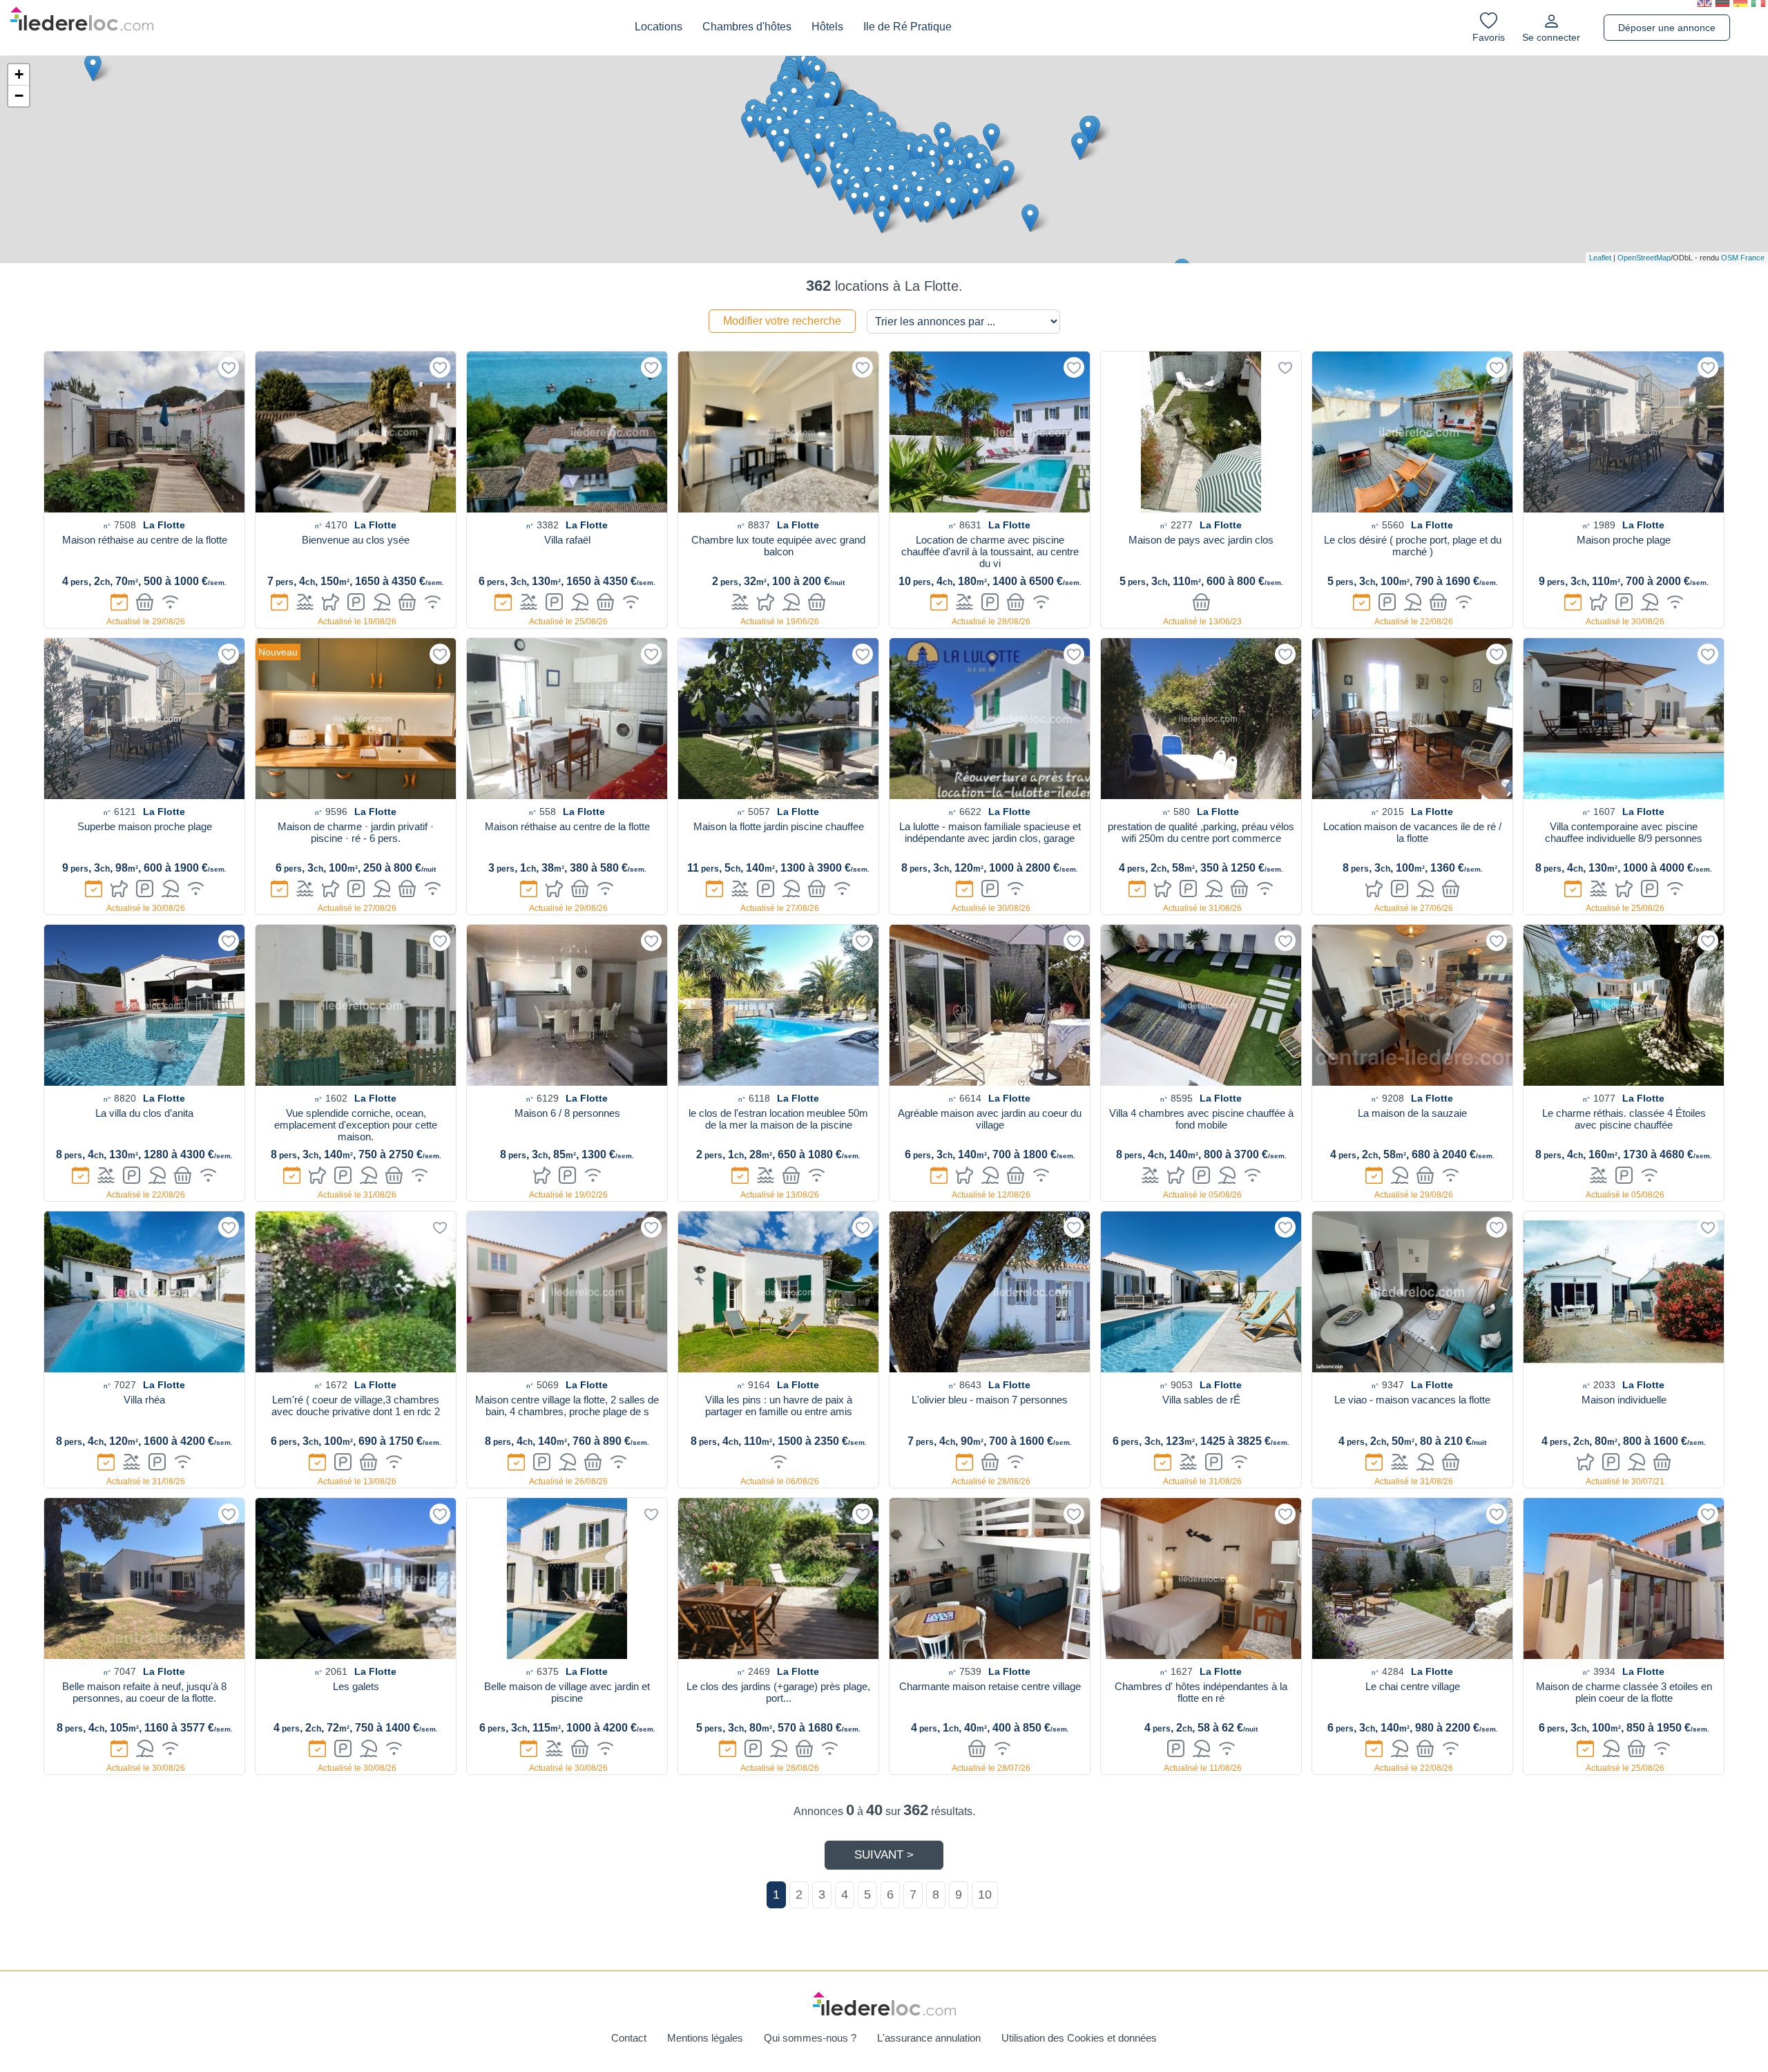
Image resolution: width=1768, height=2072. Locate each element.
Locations (659, 27)
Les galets (356, 1686)
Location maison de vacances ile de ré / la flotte (1412, 832)
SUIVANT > (884, 1855)
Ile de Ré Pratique (907, 27)
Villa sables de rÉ (1201, 1400)
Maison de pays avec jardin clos (1201, 540)
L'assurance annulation (929, 2038)
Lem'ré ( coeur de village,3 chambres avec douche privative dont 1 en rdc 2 (356, 1406)
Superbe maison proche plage (145, 826)
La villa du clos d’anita (144, 1113)
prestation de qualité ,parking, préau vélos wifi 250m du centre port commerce (1201, 832)
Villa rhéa (144, 1400)
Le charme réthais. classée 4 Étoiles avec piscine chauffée (1624, 1119)
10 (985, 1894)
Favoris (1489, 37)
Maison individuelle (1624, 1400)
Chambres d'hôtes (747, 27)
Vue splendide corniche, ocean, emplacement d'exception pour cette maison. (356, 1125)
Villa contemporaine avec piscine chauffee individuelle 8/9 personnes (1624, 832)
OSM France (1743, 258)
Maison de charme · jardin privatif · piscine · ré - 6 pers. (356, 832)
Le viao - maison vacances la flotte (1412, 1400)
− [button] (19, 96)
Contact (629, 2038)
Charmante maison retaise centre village (990, 1686)
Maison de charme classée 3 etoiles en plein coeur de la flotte (1624, 1692)
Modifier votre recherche (782, 321)
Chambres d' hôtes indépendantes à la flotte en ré (1201, 1692)
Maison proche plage (1624, 540)
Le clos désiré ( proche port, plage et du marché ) (1413, 546)
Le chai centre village (1413, 1686)
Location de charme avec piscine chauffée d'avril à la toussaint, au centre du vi (990, 551)
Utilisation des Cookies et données (1079, 2038)
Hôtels (827, 27)
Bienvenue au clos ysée (356, 540)
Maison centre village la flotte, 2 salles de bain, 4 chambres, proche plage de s (567, 1406)
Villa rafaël (567, 540)
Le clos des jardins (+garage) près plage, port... (778, 1692)
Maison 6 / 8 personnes (567, 1113)
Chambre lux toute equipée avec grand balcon (778, 546)
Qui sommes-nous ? (810, 2038)
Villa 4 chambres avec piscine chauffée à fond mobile (1201, 1119)
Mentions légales (705, 2038)
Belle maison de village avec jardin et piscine (567, 1692)
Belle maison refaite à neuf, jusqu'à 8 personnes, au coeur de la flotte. (144, 1692)
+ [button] (19, 74)
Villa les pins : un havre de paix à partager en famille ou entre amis (779, 1406)
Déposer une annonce (1667, 28)
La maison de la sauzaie (1412, 1113)
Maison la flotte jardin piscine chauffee (779, 826)
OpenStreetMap (1644, 258)
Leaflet (1600, 258)
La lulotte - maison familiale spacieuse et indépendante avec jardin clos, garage (990, 832)
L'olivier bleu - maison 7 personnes (990, 1400)
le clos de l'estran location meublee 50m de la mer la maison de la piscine (778, 1119)
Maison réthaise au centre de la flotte (145, 540)
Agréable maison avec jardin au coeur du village (990, 1119)
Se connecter (1551, 37)
